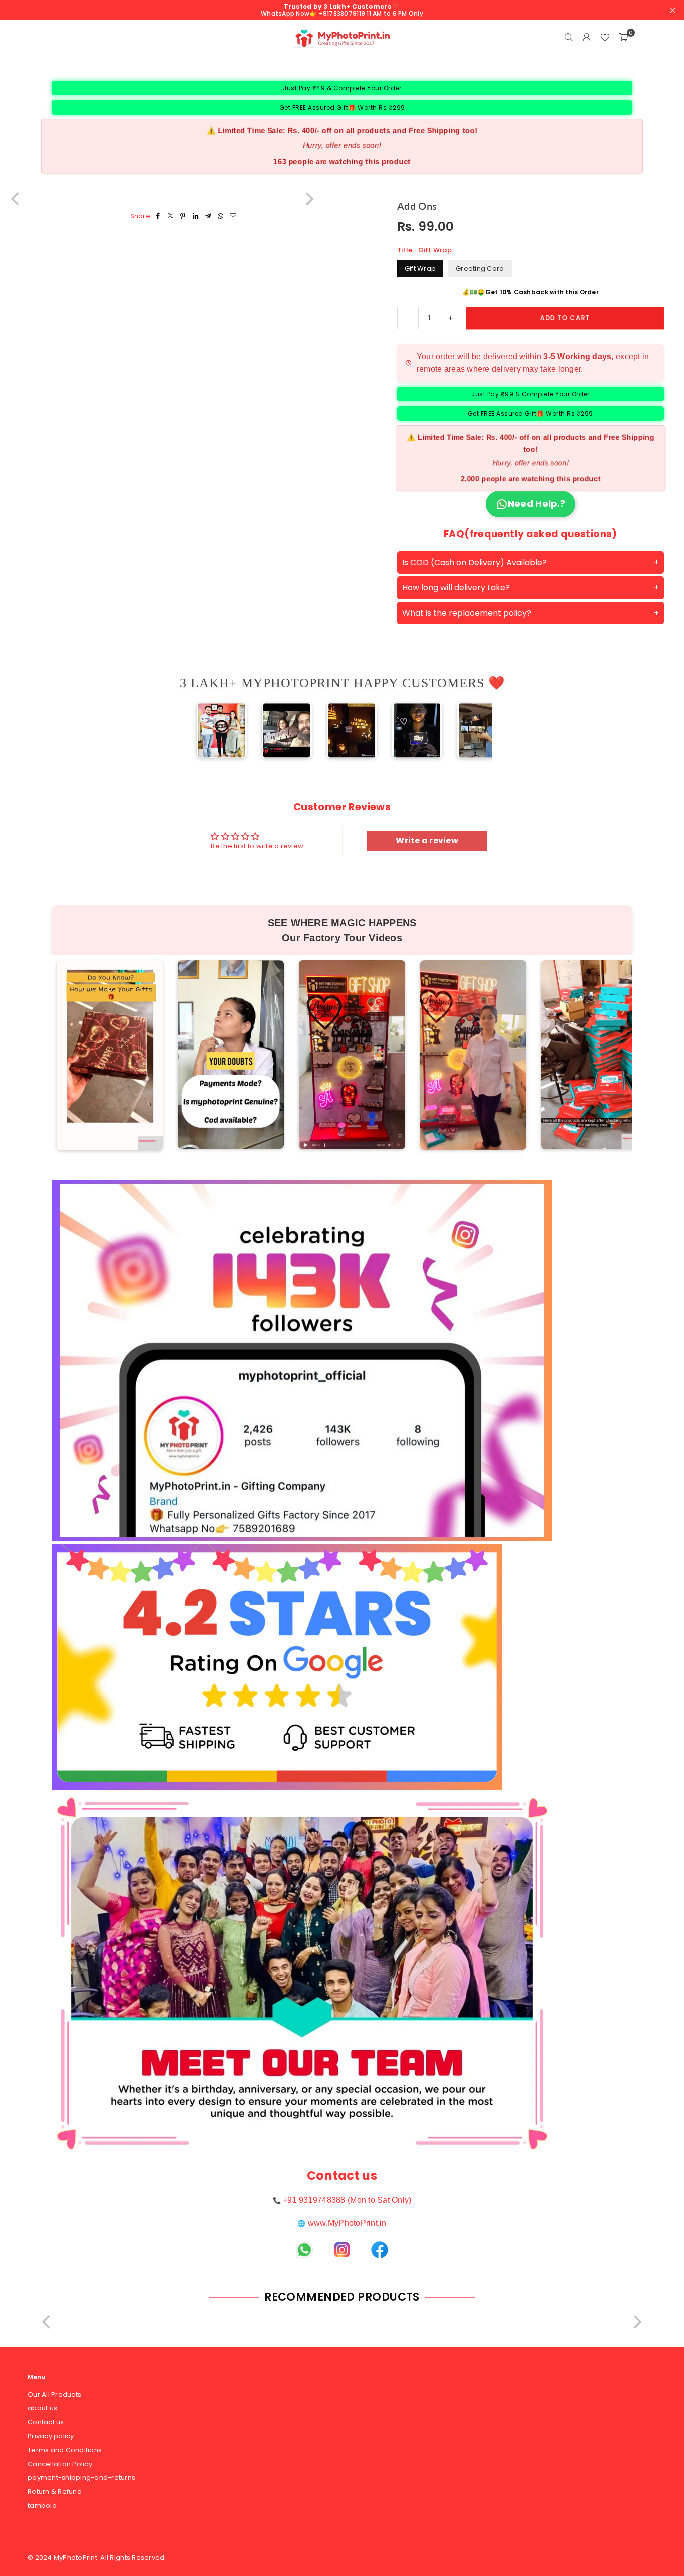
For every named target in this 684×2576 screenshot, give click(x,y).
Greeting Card (480, 269)
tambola (42, 2506)
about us (42, 2408)
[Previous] (208, 730)
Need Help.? (537, 503)
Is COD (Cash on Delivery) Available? (474, 562)
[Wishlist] (605, 38)
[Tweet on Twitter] (170, 217)
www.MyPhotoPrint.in (347, 2223)
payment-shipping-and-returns (81, 2478)
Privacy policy (51, 2436)
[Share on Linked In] (196, 217)
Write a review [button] (427, 841)
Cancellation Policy (60, 2464)
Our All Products (54, 2395)
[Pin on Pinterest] (183, 217)
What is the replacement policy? (467, 613)
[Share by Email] (233, 217)
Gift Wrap (420, 269)
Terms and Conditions (65, 2450)
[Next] (476, 730)
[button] (623, 38)
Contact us (46, 2422)
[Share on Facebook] (158, 217)
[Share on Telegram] (208, 217)
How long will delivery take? (456, 587)
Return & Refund (55, 2492)
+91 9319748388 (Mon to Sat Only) (347, 2200)
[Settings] (587, 38)
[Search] (569, 38)
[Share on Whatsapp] (221, 217)
